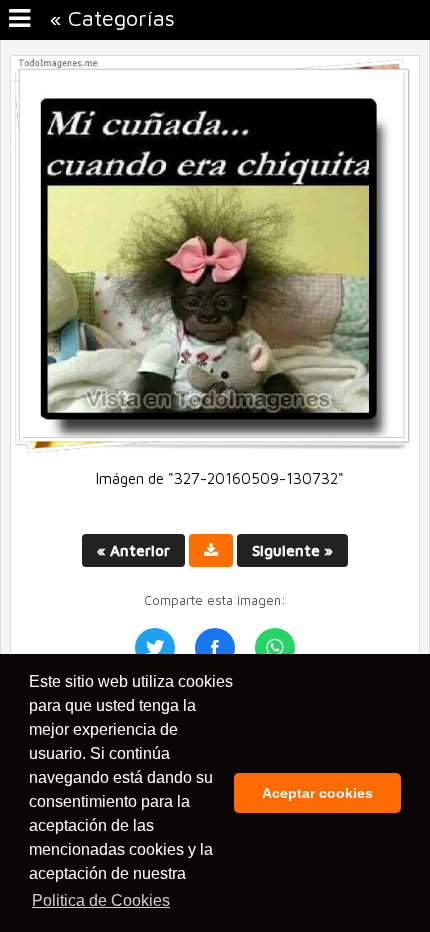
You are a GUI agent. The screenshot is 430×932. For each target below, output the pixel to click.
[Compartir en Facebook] (215, 648)
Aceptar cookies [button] (317, 793)
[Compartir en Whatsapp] (275, 648)
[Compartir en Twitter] (155, 648)
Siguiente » (292, 550)
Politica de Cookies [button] (101, 900)
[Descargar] (211, 550)
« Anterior (133, 550)
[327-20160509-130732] (215, 449)
